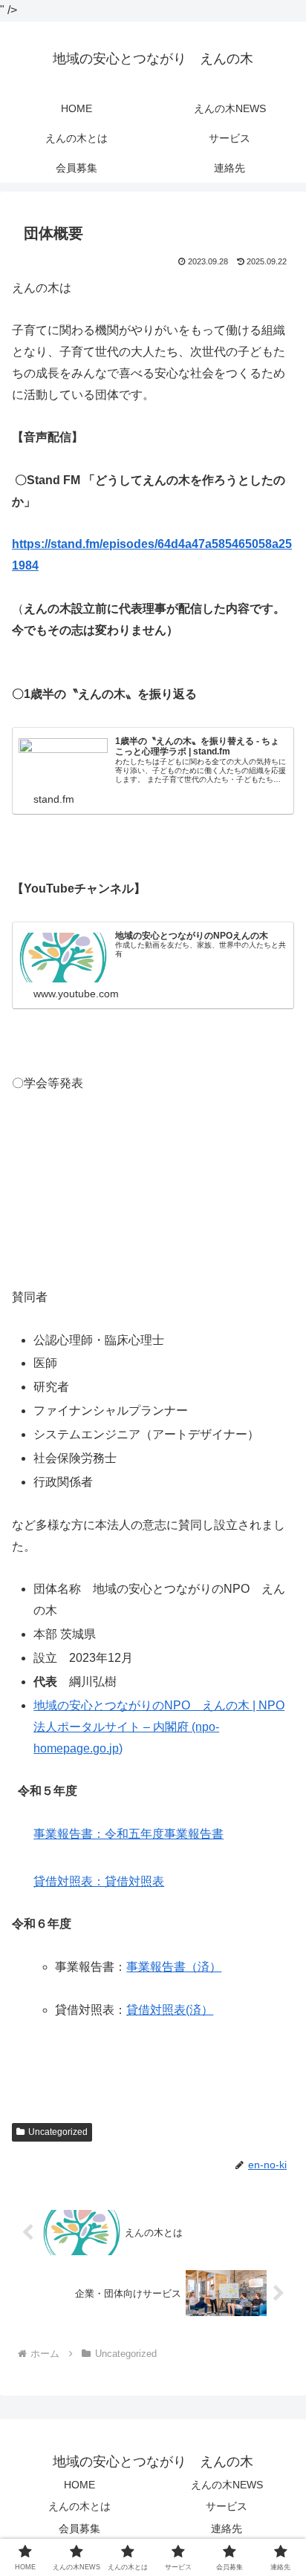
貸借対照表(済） (170, 2010)
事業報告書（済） (174, 1967)
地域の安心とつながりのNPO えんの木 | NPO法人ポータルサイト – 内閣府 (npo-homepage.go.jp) (159, 1727)
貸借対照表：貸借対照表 (99, 1881)
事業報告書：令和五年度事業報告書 (128, 1834)
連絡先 (227, 2528)
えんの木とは (79, 2506)
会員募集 (79, 2528)
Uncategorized (58, 2132)
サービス (227, 2506)
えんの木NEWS (227, 2485)
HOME (79, 2485)
